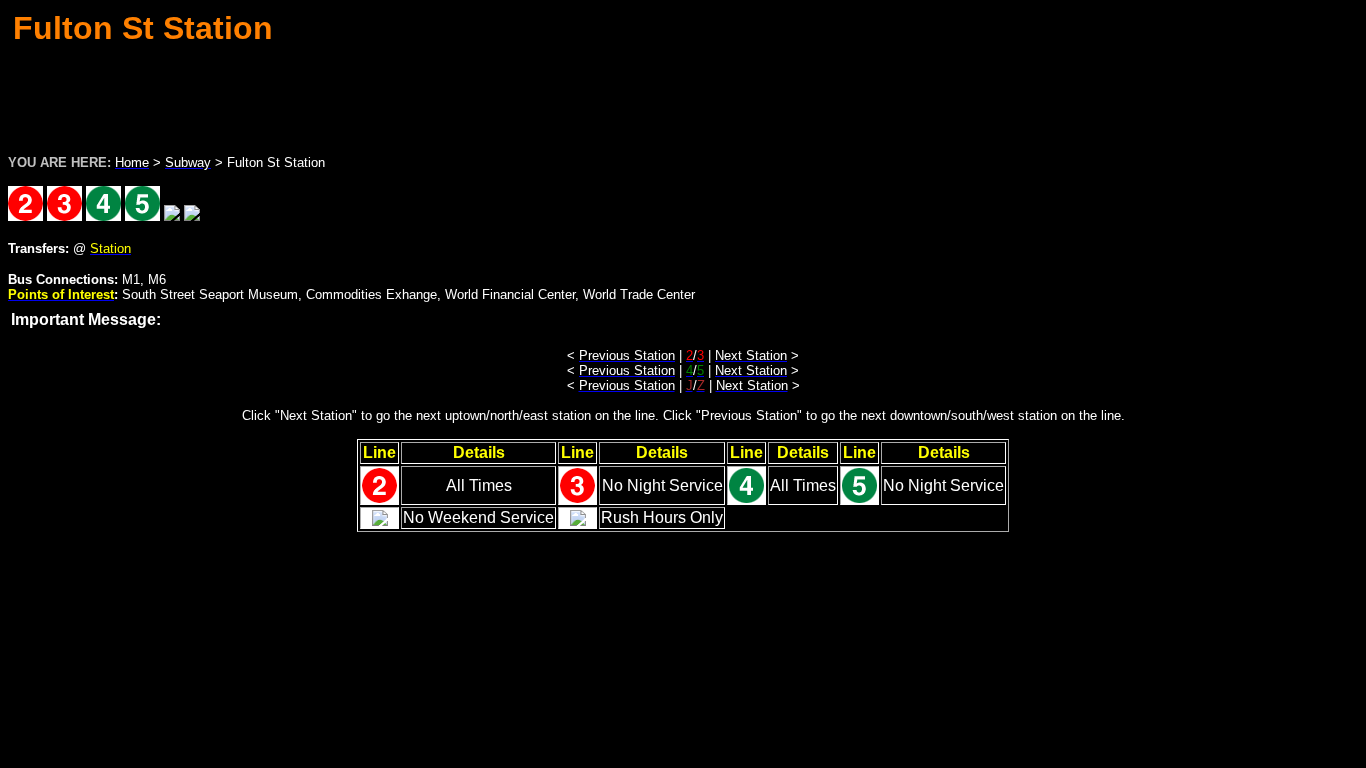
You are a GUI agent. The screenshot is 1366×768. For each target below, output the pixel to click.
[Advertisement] (683, 94)
